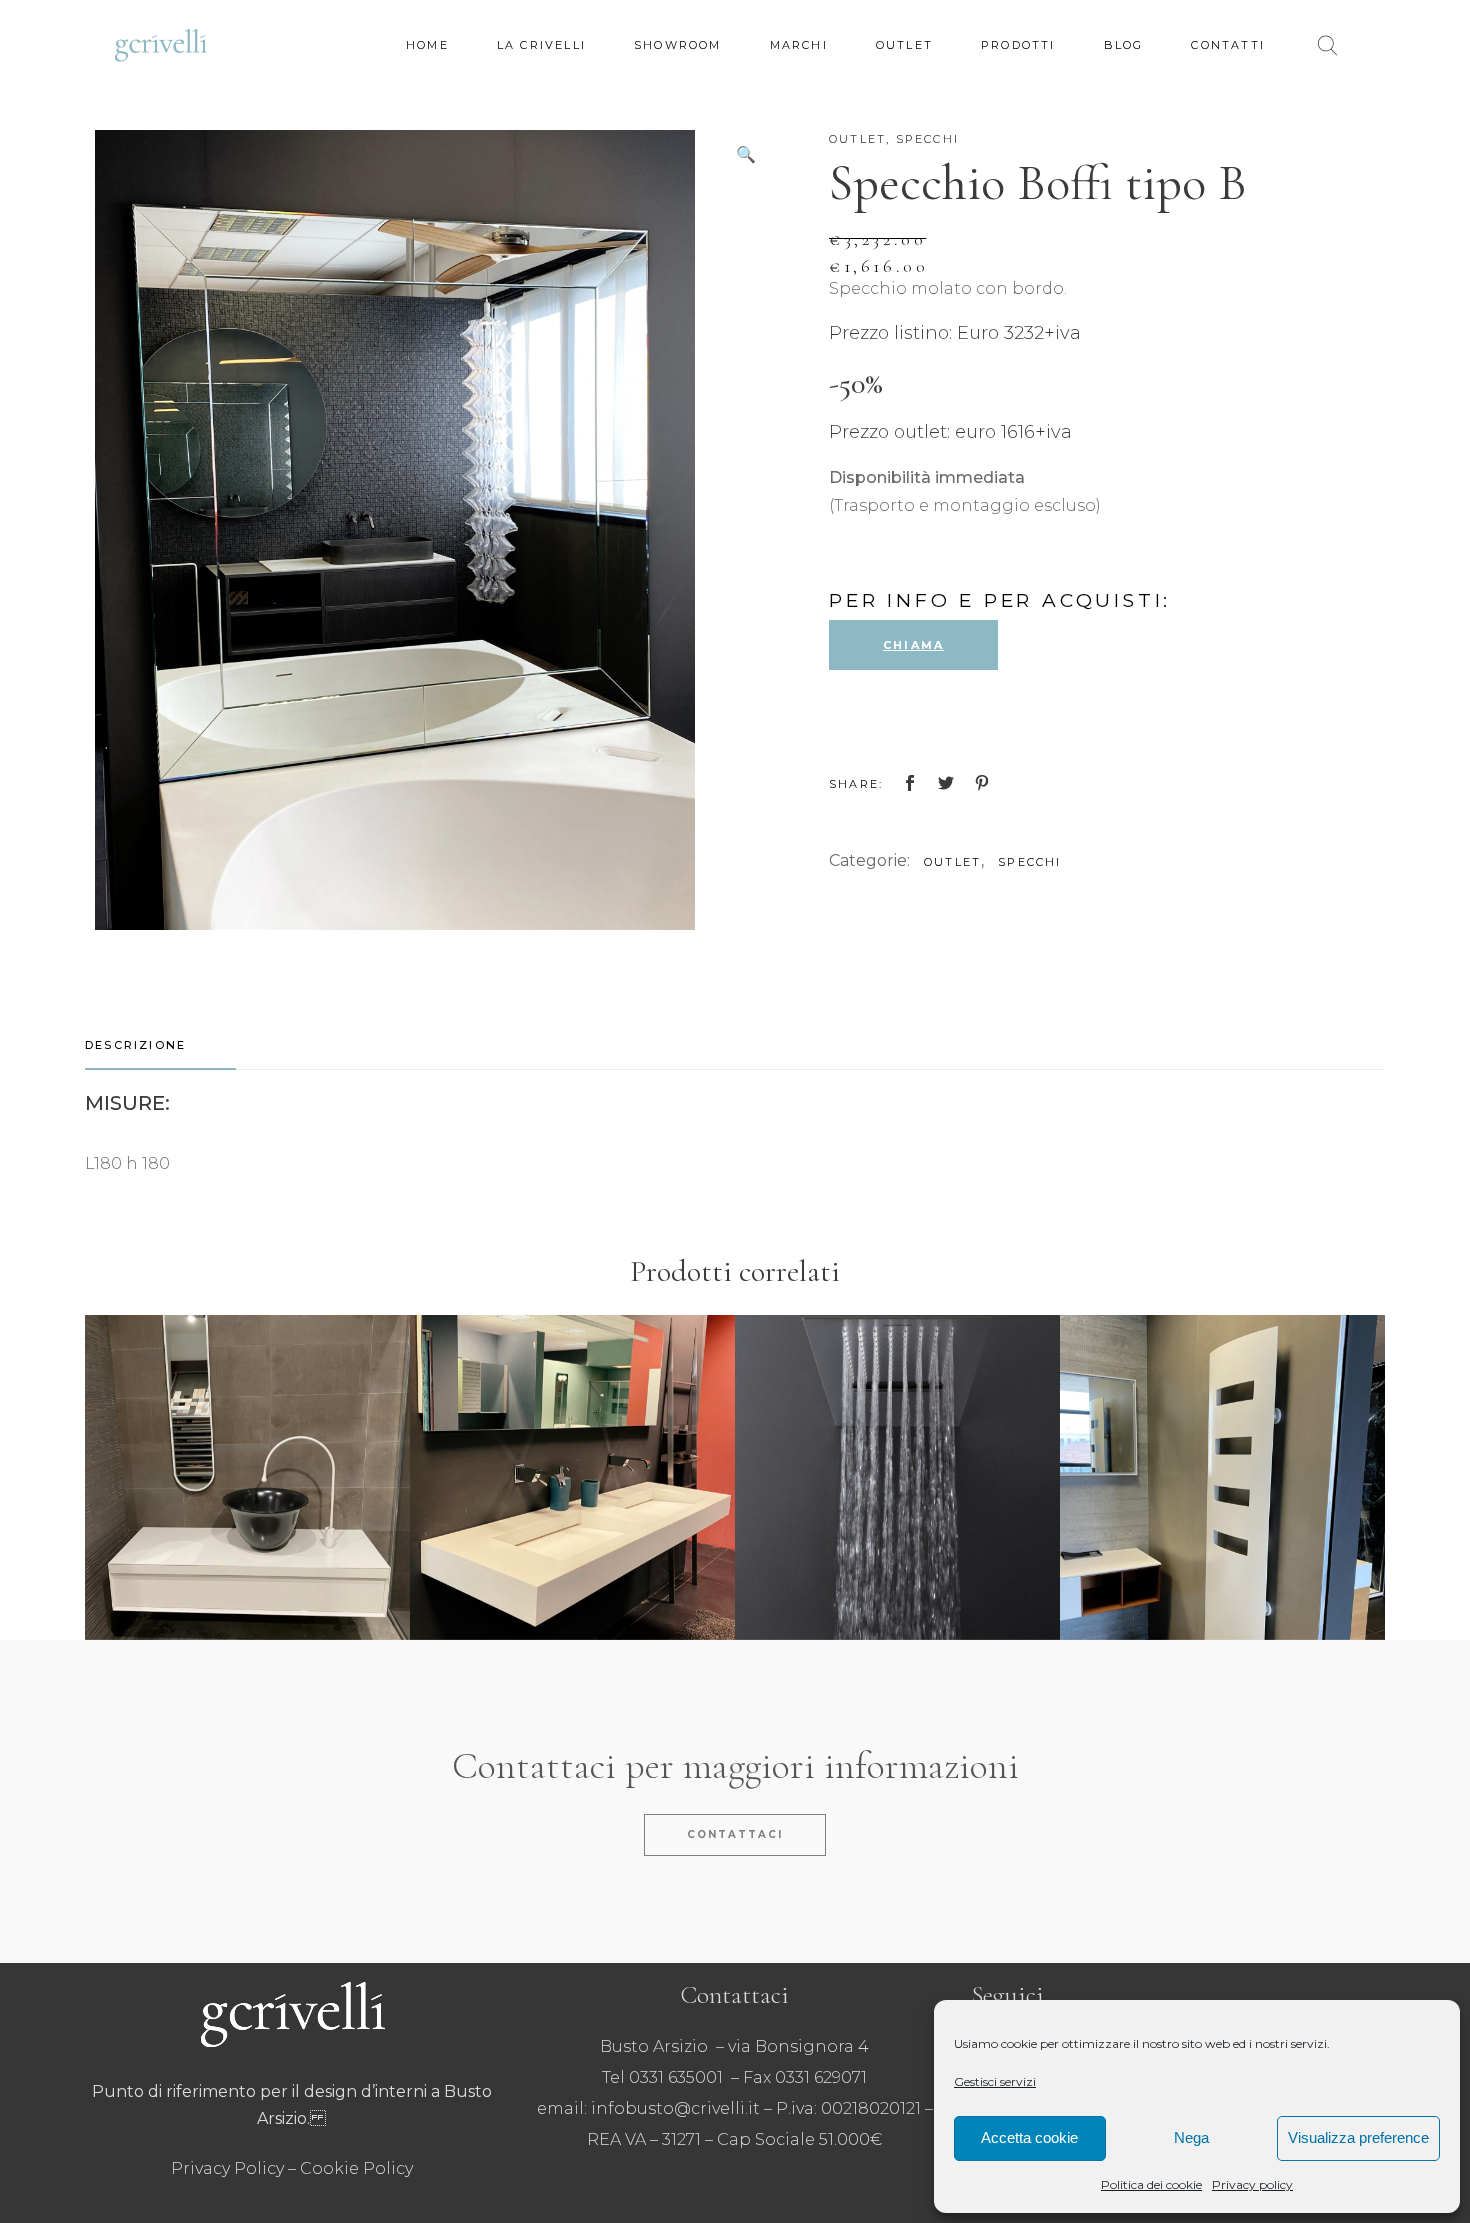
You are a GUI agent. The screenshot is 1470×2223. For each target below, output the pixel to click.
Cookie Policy (356, 2168)
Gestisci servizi (995, 2081)
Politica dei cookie (1151, 2184)
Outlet (857, 139)
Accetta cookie (1029, 2137)
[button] (746, 155)
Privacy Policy (227, 2168)
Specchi (927, 139)
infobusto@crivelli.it (675, 2108)
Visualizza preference (1358, 2137)
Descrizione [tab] (135, 1045)
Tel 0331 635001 (662, 2077)
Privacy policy (1252, 2184)
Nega (1191, 2137)
